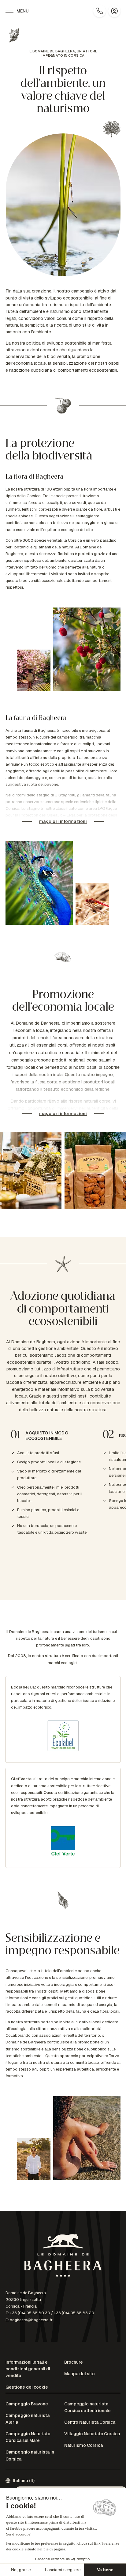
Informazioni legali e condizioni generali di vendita (28, 2369)
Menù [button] (23, 11)
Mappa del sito (80, 2374)
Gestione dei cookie (27, 2387)
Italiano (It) (24, 2481)
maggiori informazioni (63, 821)
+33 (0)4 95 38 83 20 (74, 2313)
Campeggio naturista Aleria (28, 2419)
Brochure (74, 2362)
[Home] (63, 2257)
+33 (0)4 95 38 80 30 (30, 2313)
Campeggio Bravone (27, 2404)
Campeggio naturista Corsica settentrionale (87, 2407)
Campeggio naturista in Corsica (30, 2455)
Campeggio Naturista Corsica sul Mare (28, 2437)
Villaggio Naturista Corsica (92, 2434)
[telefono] (99, 11)
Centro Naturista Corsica (90, 2422)
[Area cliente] (114, 11)
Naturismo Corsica (83, 2445)
